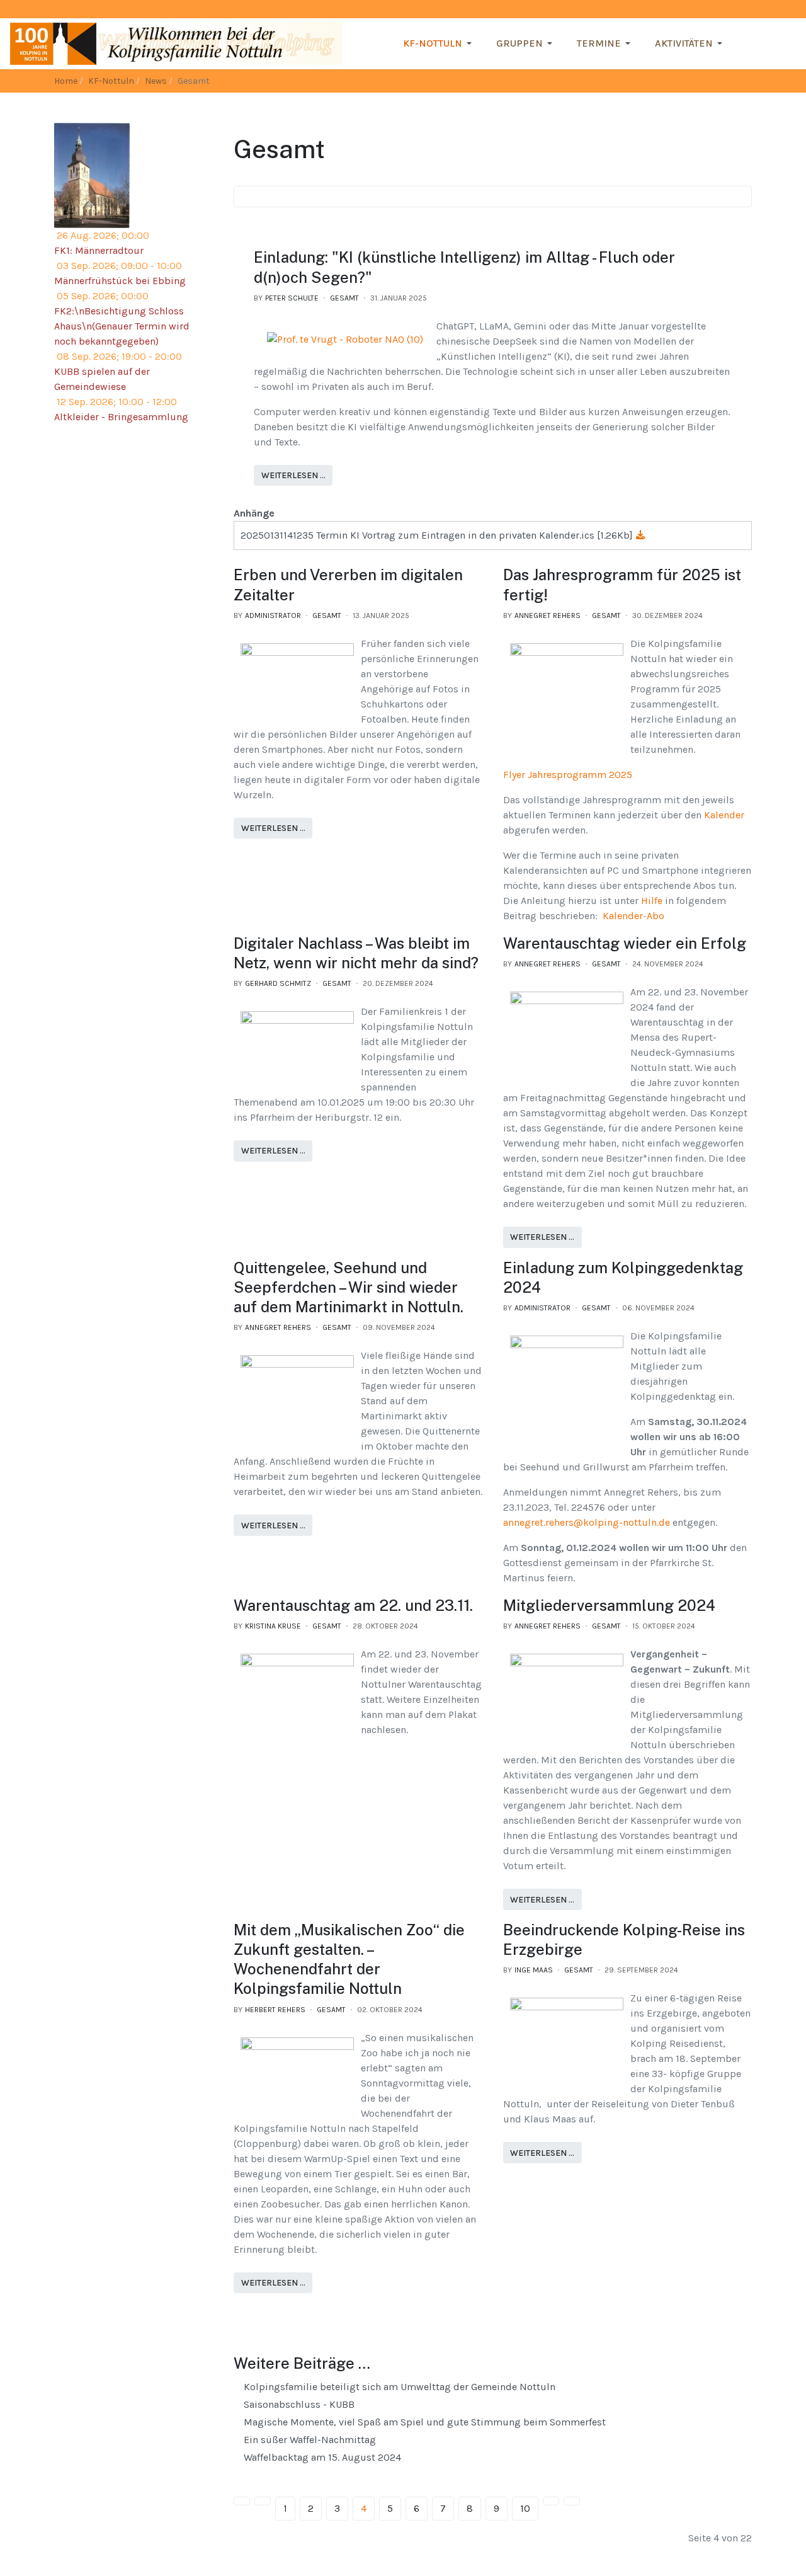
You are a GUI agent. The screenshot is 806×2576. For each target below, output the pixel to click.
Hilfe (653, 901)
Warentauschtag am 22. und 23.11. (353, 1605)
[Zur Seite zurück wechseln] (263, 2501)
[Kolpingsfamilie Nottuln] (177, 43)
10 (525, 2508)
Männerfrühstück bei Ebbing (120, 281)
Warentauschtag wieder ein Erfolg (625, 943)
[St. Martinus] (92, 175)
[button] (440, 43)
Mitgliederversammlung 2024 (609, 1605)
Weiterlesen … (293, 475)
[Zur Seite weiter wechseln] (551, 2501)
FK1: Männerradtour (99, 250)
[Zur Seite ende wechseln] (572, 2501)
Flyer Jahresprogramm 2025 (568, 775)
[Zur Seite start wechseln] (242, 2501)
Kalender (724, 815)
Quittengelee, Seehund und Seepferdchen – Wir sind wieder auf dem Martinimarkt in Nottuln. (349, 1287)
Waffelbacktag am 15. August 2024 (321, 2457)
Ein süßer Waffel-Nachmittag (309, 2440)
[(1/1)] (345, 340)
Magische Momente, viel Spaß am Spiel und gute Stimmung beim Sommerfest (423, 2422)
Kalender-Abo (633, 916)
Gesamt (344, 298)
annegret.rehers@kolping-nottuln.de (587, 1522)
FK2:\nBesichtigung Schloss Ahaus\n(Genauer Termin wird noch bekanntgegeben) (122, 326)
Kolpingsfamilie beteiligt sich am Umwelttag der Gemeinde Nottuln (398, 2387)
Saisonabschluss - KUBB (298, 2404)
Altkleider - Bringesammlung (121, 417)
